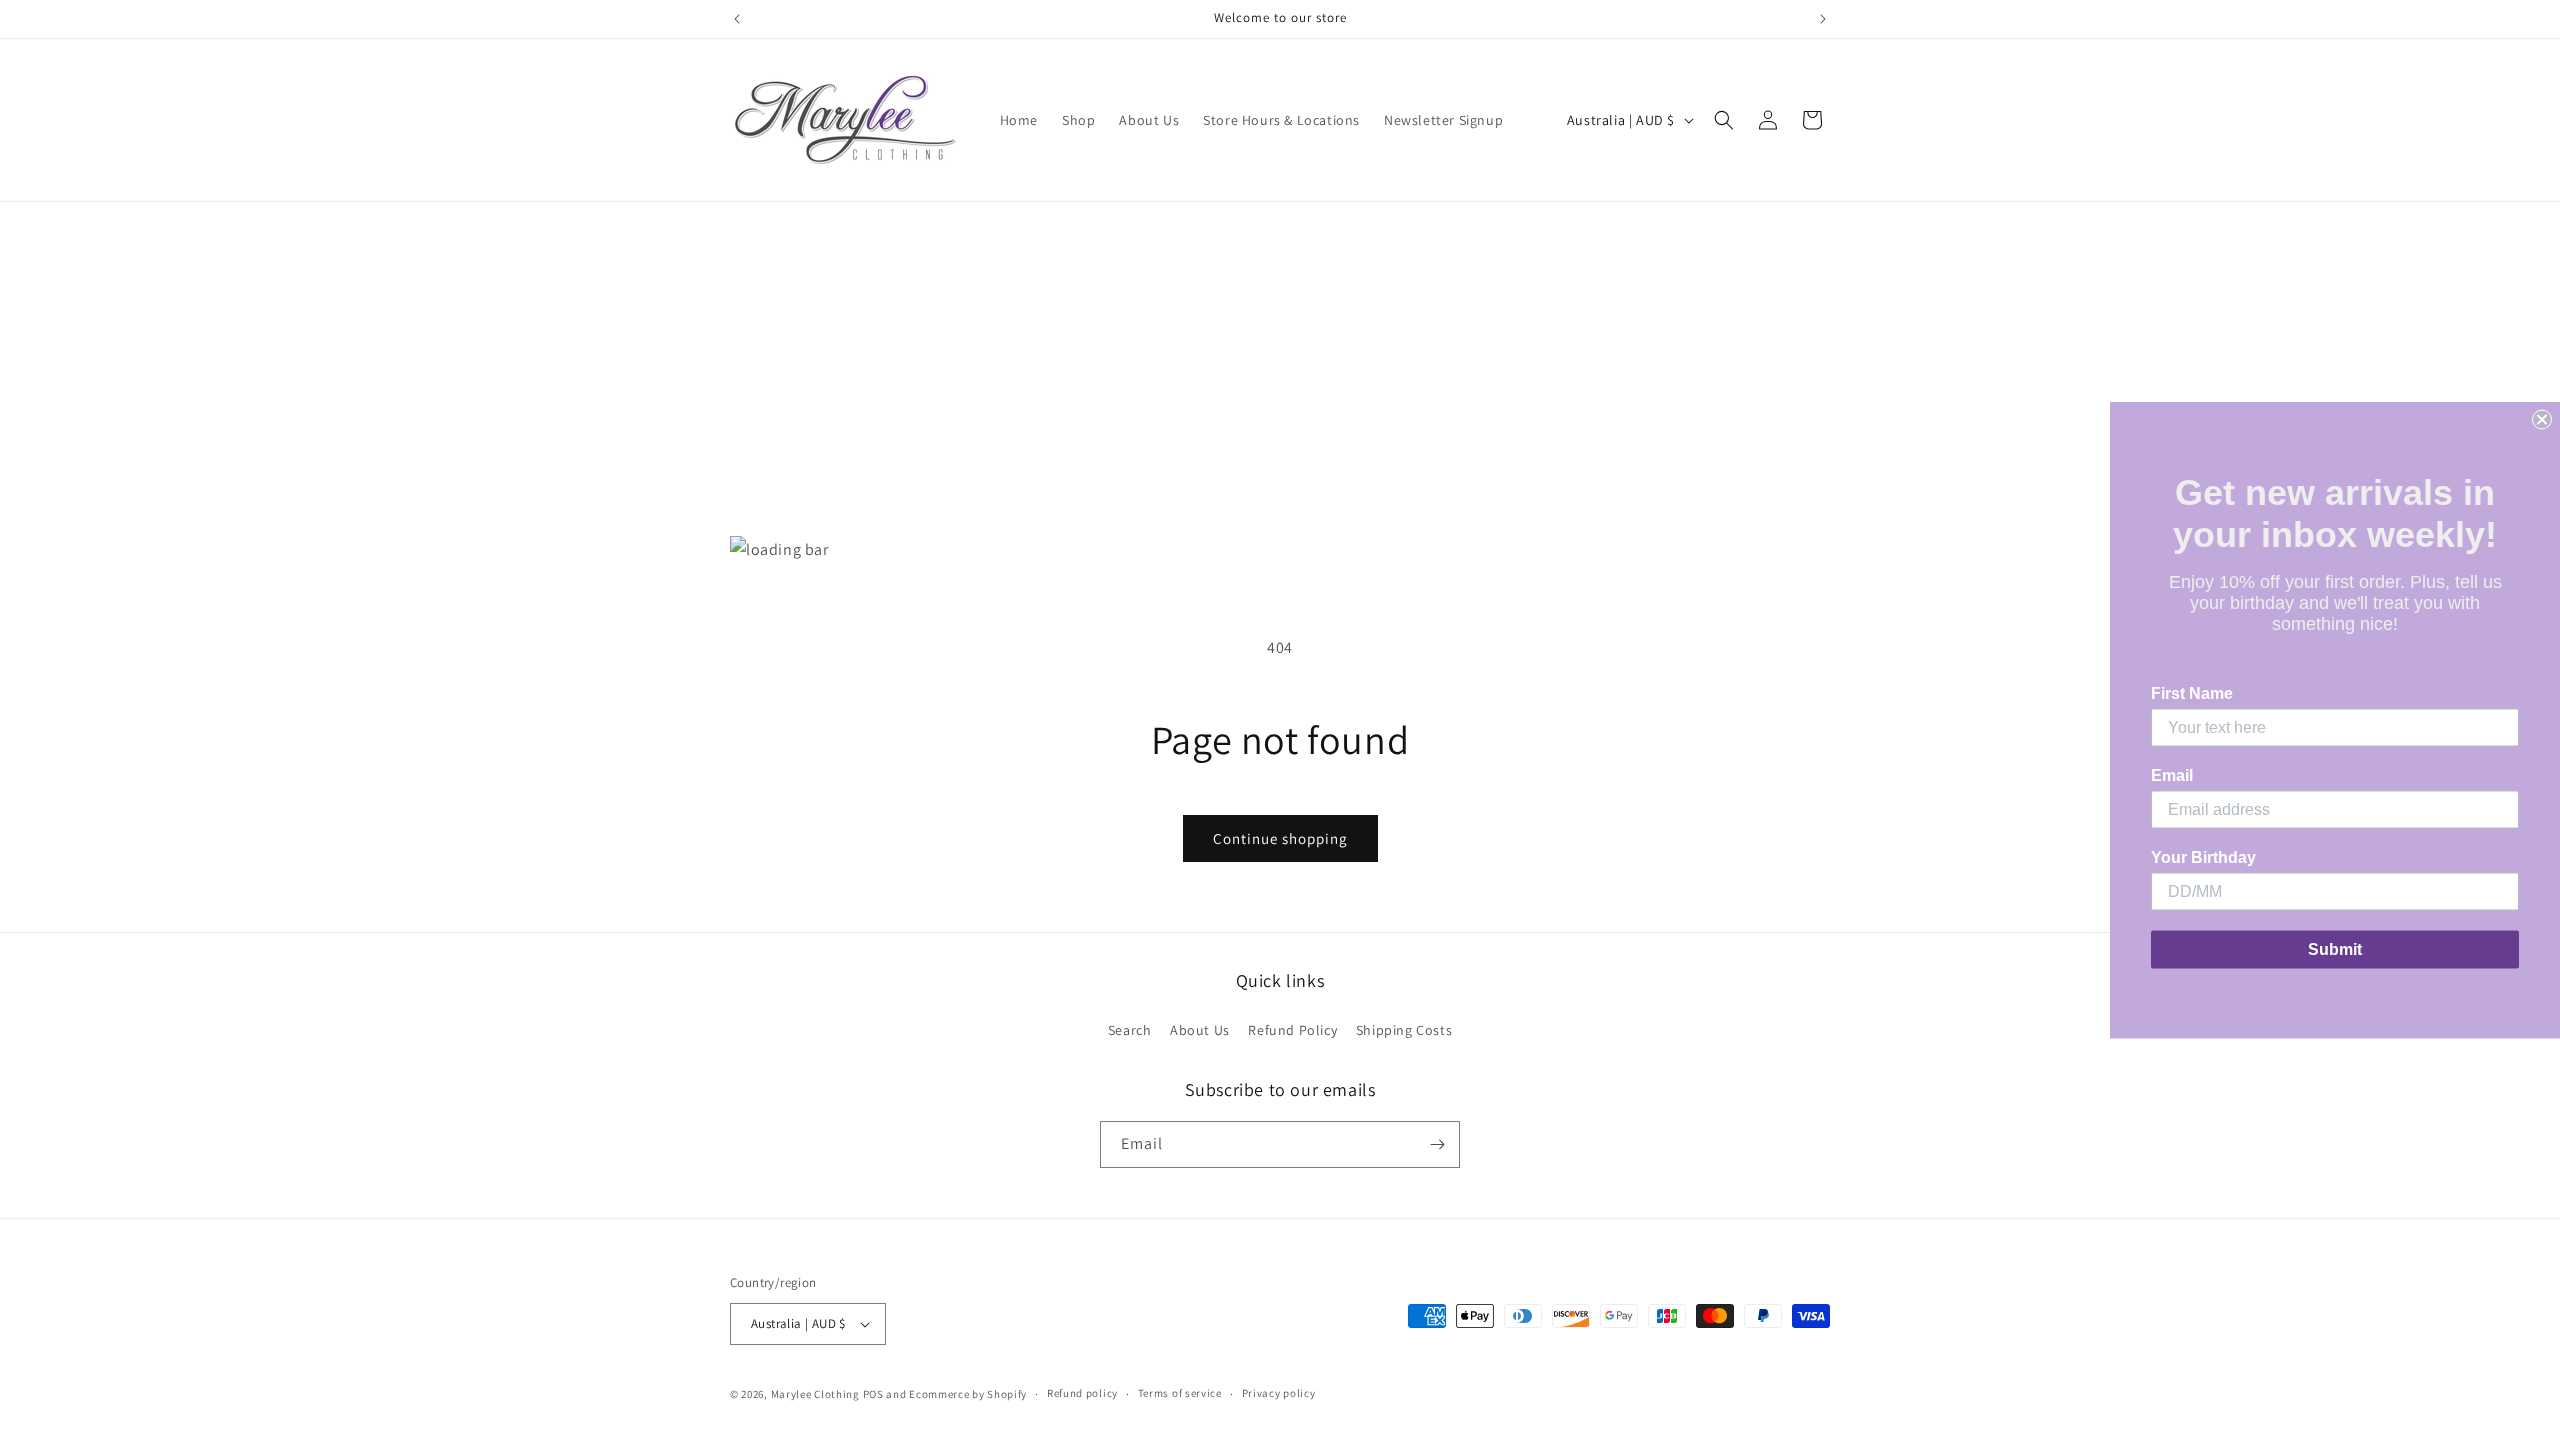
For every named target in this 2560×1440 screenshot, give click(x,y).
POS (873, 1394)
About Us (1200, 1030)
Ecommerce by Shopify (968, 1394)
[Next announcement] (1823, 19)
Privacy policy (1279, 1393)
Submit (2335, 949)
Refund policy (1082, 1393)
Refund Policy (1292, 1030)
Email (2172, 775)
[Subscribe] (1437, 1144)
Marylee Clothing (815, 1394)
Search (1130, 1030)
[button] (1724, 120)
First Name (2192, 693)
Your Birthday (2203, 857)
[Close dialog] (2542, 420)
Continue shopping (1280, 838)
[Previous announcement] (737, 19)
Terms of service (1180, 1393)
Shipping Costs (1404, 1030)
